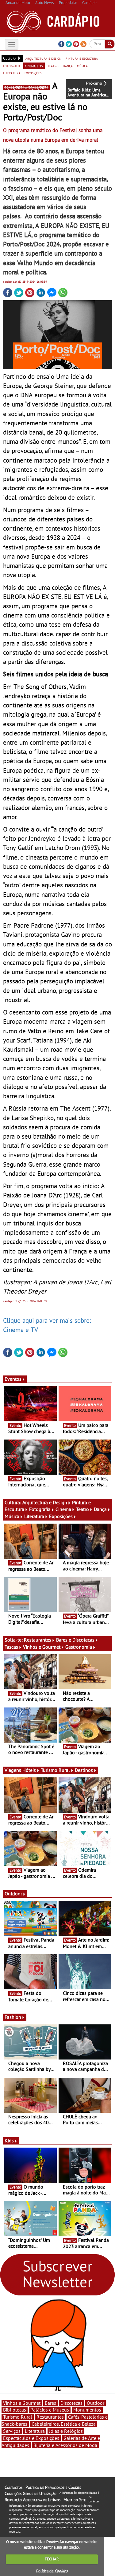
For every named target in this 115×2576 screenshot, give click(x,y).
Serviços (12, 2431)
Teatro (82, 1509)
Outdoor (13, 1894)
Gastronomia (79, 1647)
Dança (100, 1509)
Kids (9, 2141)
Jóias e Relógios (66, 2431)
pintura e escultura (82, 58)
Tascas (11, 1647)
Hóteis (29, 1770)
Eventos (13, 1379)
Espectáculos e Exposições (31, 2438)
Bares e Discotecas (75, 1640)
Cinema (63, 1509)
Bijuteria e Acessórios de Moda (65, 2445)
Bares (50, 2403)
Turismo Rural (55, 1770)
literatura (12, 73)
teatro (53, 66)
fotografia (12, 66)
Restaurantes (38, 1640)
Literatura (34, 1516)
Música (12, 1516)
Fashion (13, 2017)
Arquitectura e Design (45, 1502)
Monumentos (87, 2410)
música (82, 66)
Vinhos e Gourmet (42, 1647)
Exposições (61, 1516)
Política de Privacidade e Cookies (53, 2487)
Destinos (84, 1770)
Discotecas (71, 2403)
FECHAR (52, 2559)
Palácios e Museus (50, 2410)
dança (68, 66)
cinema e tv (34, 66)
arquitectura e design (43, 58)
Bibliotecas (15, 2410)
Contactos (13, 2487)
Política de (52, 2571)
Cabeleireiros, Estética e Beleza (64, 2424)
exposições (33, 73)
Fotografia (40, 1509)
